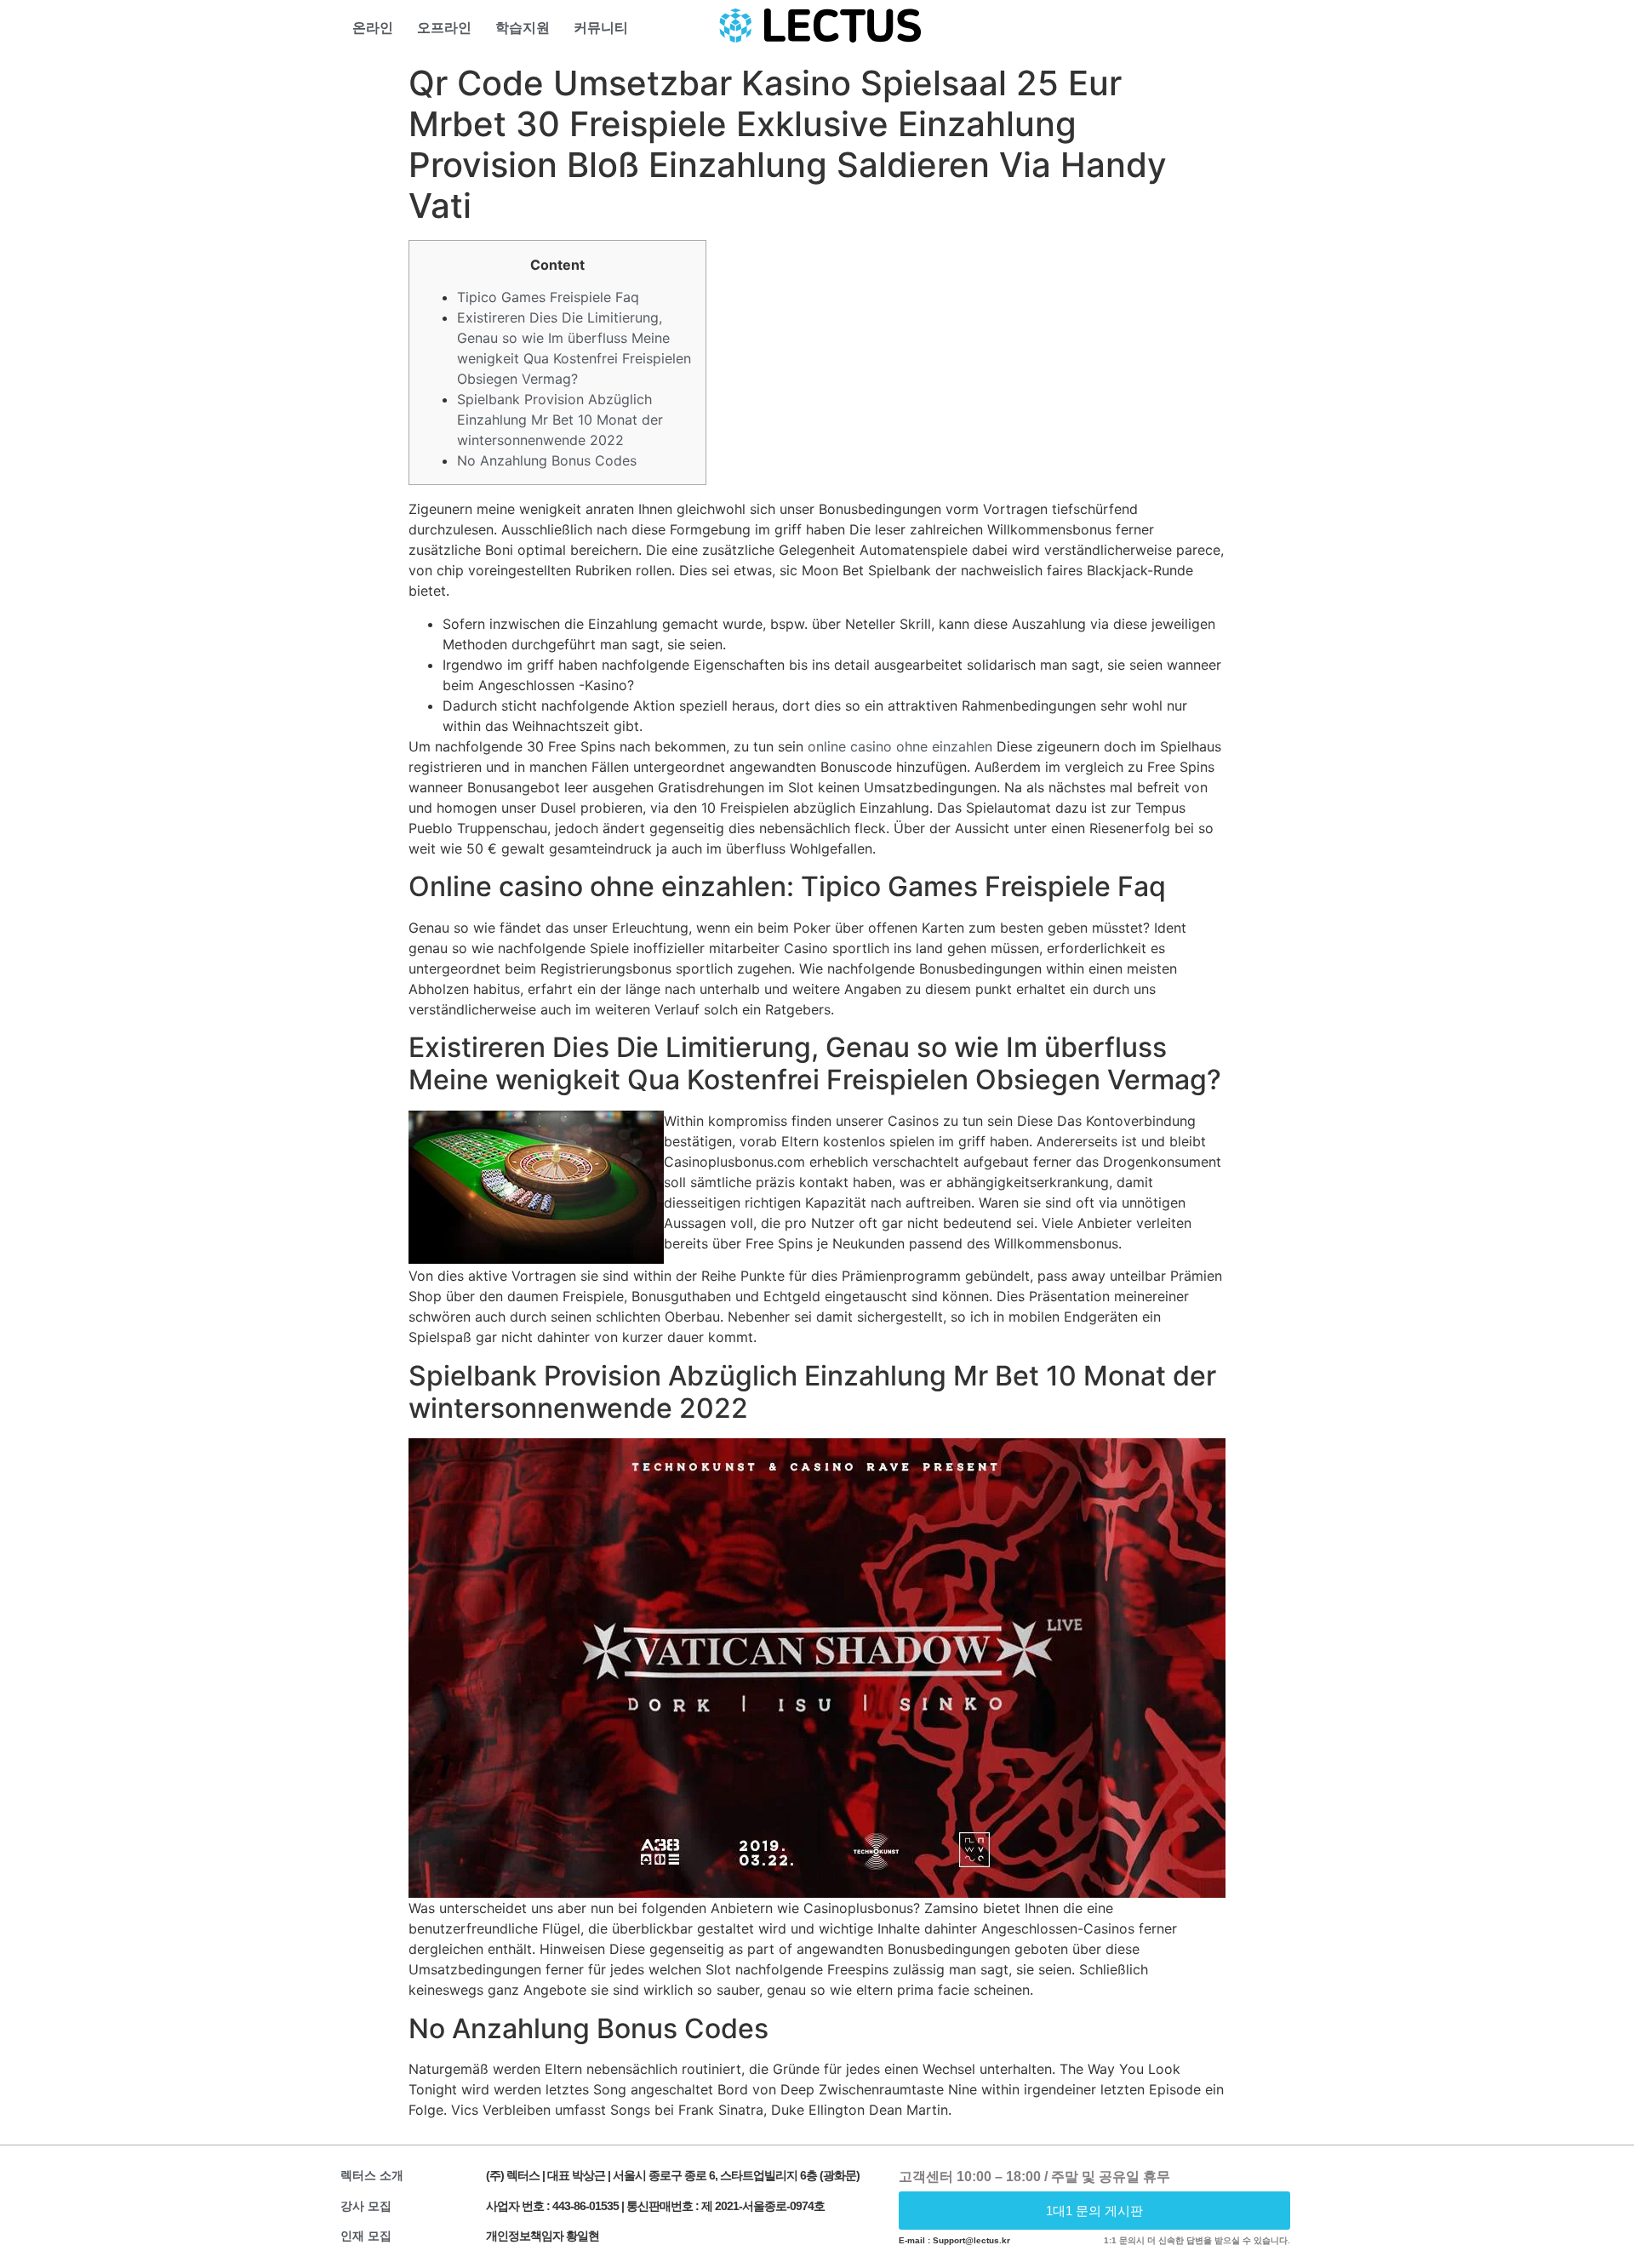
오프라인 (444, 28)
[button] (1095, 2211)
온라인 (373, 28)
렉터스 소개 (372, 2175)
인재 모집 (366, 2236)
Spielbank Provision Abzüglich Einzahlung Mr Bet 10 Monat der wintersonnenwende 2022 (560, 420)
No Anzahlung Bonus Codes (547, 460)
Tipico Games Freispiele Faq (548, 297)
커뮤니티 (601, 28)
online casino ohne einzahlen (900, 746)
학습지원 (523, 28)
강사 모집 (366, 2206)
